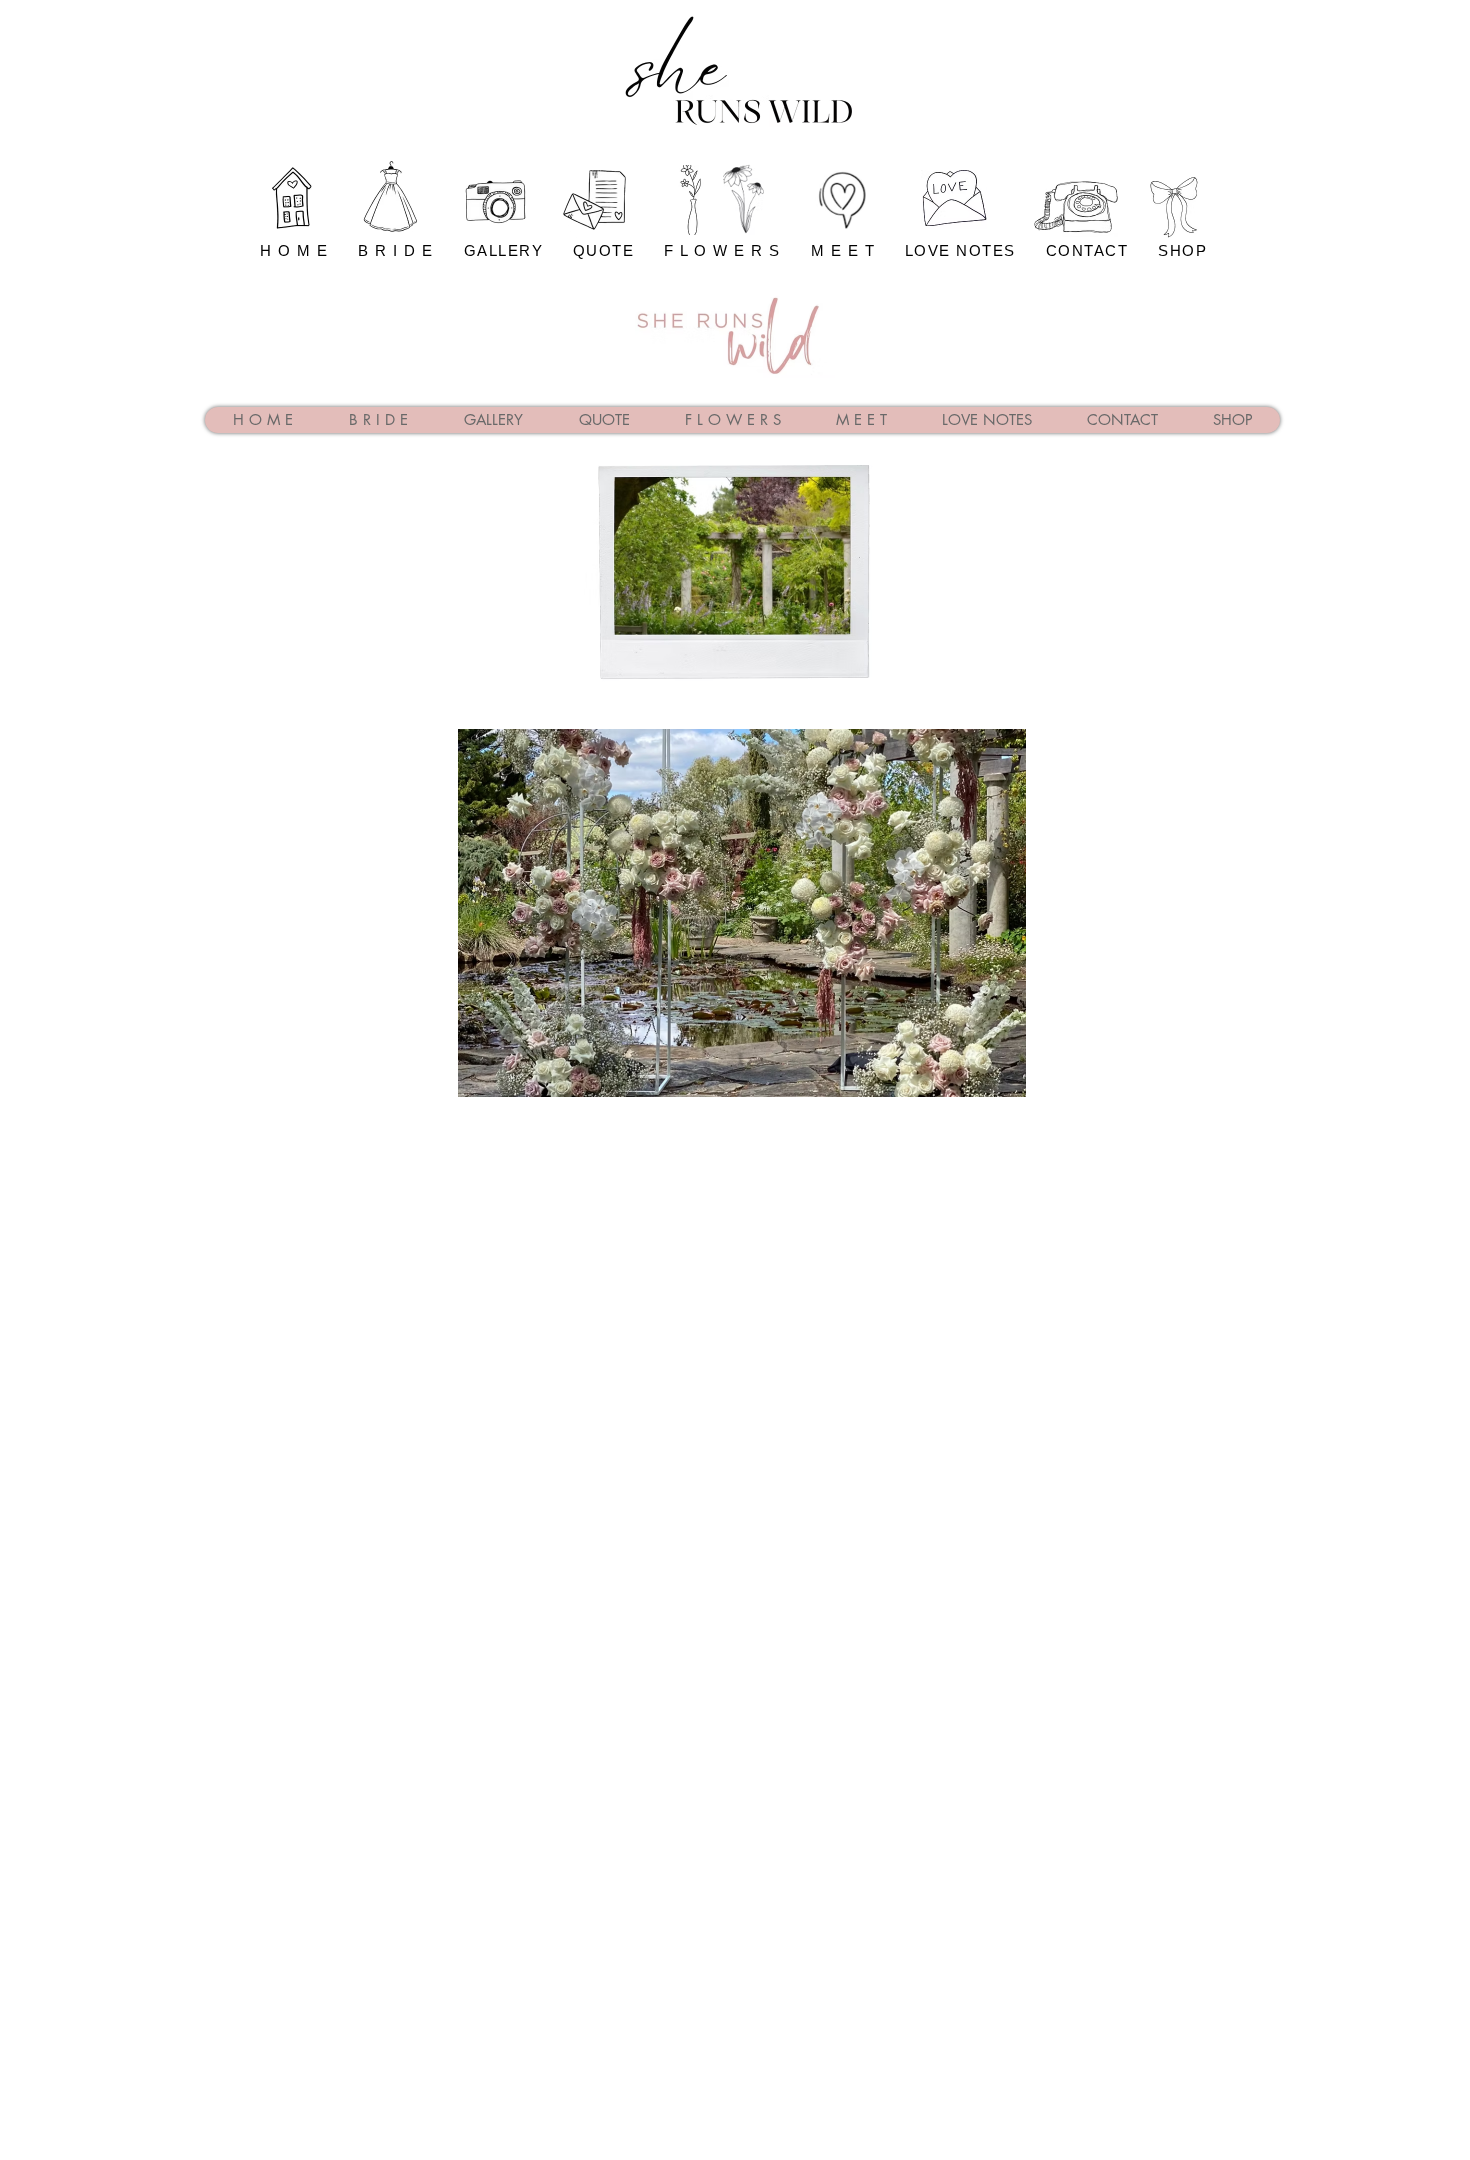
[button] (742, 913)
